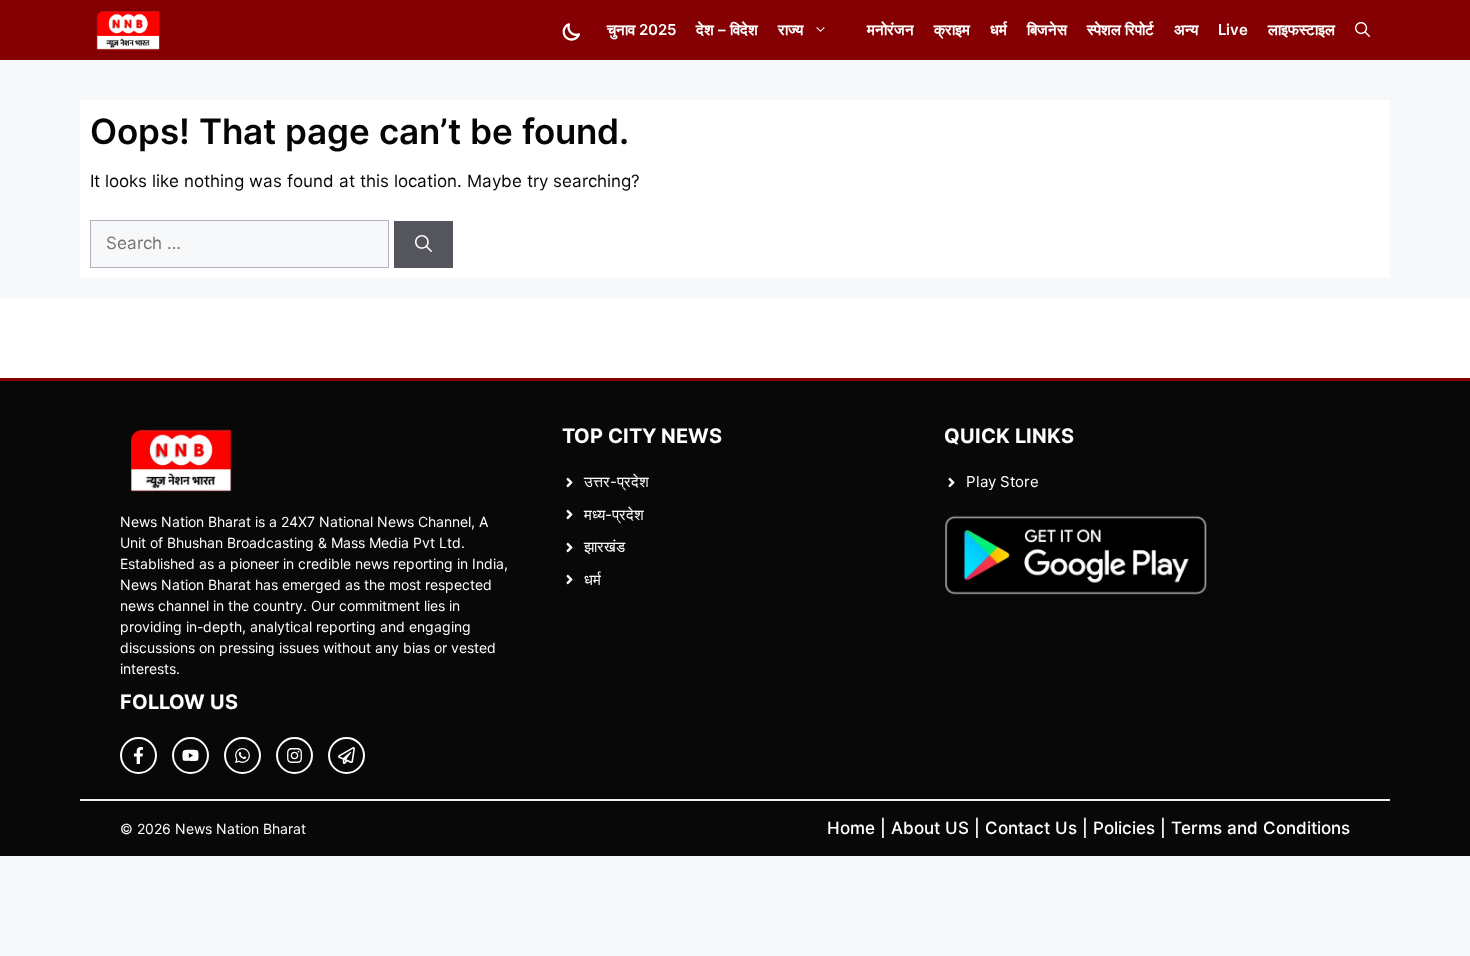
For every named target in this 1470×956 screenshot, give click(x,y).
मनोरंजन (890, 29)
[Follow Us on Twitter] (190, 755)
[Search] (423, 245)
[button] (1362, 30)
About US (930, 828)
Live (1233, 29)
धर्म (998, 29)
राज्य (790, 29)
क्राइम (952, 29)
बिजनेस (1047, 29)
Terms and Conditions (1260, 828)
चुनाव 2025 (641, 29)
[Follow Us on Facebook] (138, 755)
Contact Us (1031, 828)
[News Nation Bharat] (127, 30)
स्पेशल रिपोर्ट (1120, 29)
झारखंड (604, 546)
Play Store (1002, 481)
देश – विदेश (727, 29)
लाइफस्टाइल (1301, 29)
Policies (1124, 828)
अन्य (1186, 29)
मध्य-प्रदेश (614, 514)
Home (851, 828)
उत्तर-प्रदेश (616, 481)
